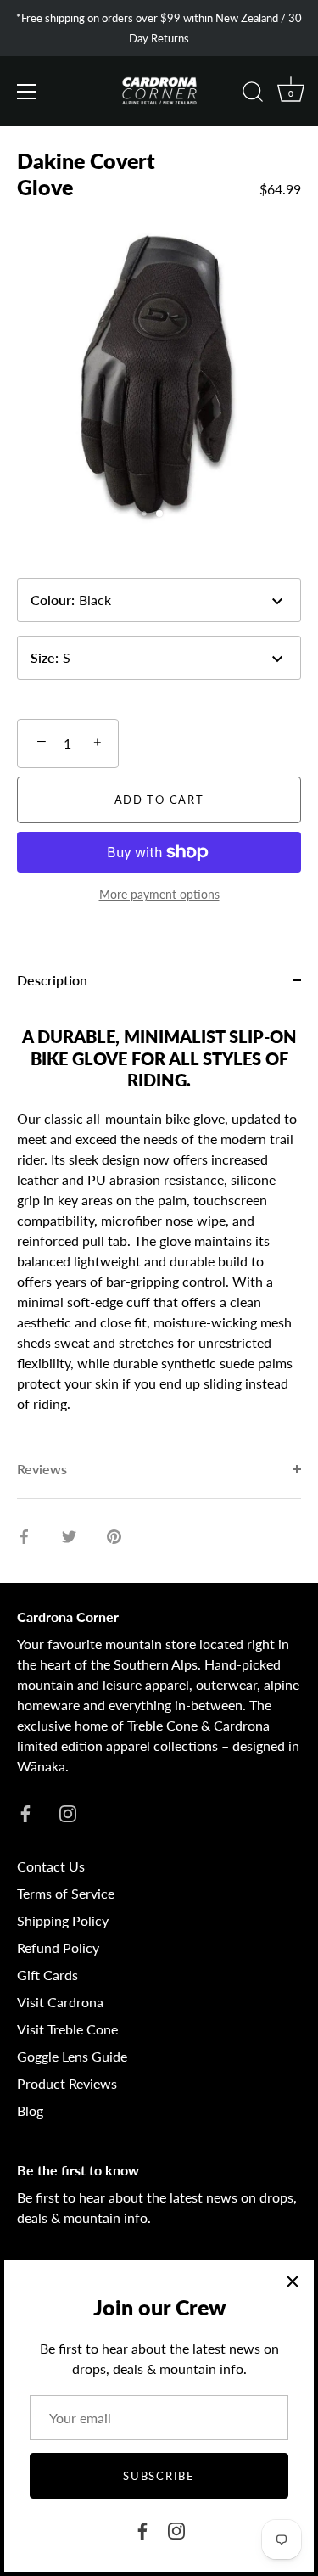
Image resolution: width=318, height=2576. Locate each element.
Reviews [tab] (42, 1469)
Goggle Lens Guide (72, 2056)
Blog (30, 2110)
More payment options (159, 894)
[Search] (253, 94)
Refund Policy (58, 1947)
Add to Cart (159, 800)
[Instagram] (176, 2529)
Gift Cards (47, 1975)
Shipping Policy (63, 1920)
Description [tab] (52, 980)
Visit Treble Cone (67, 2029)
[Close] (293, 2281)
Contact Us (51, 1866)
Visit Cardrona (60, 2002)
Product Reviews (67, 2083)
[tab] (159, 1225)
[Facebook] (142, 2529)
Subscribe (159, 2476)
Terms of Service (66, 1893)
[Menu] (27, 92)
